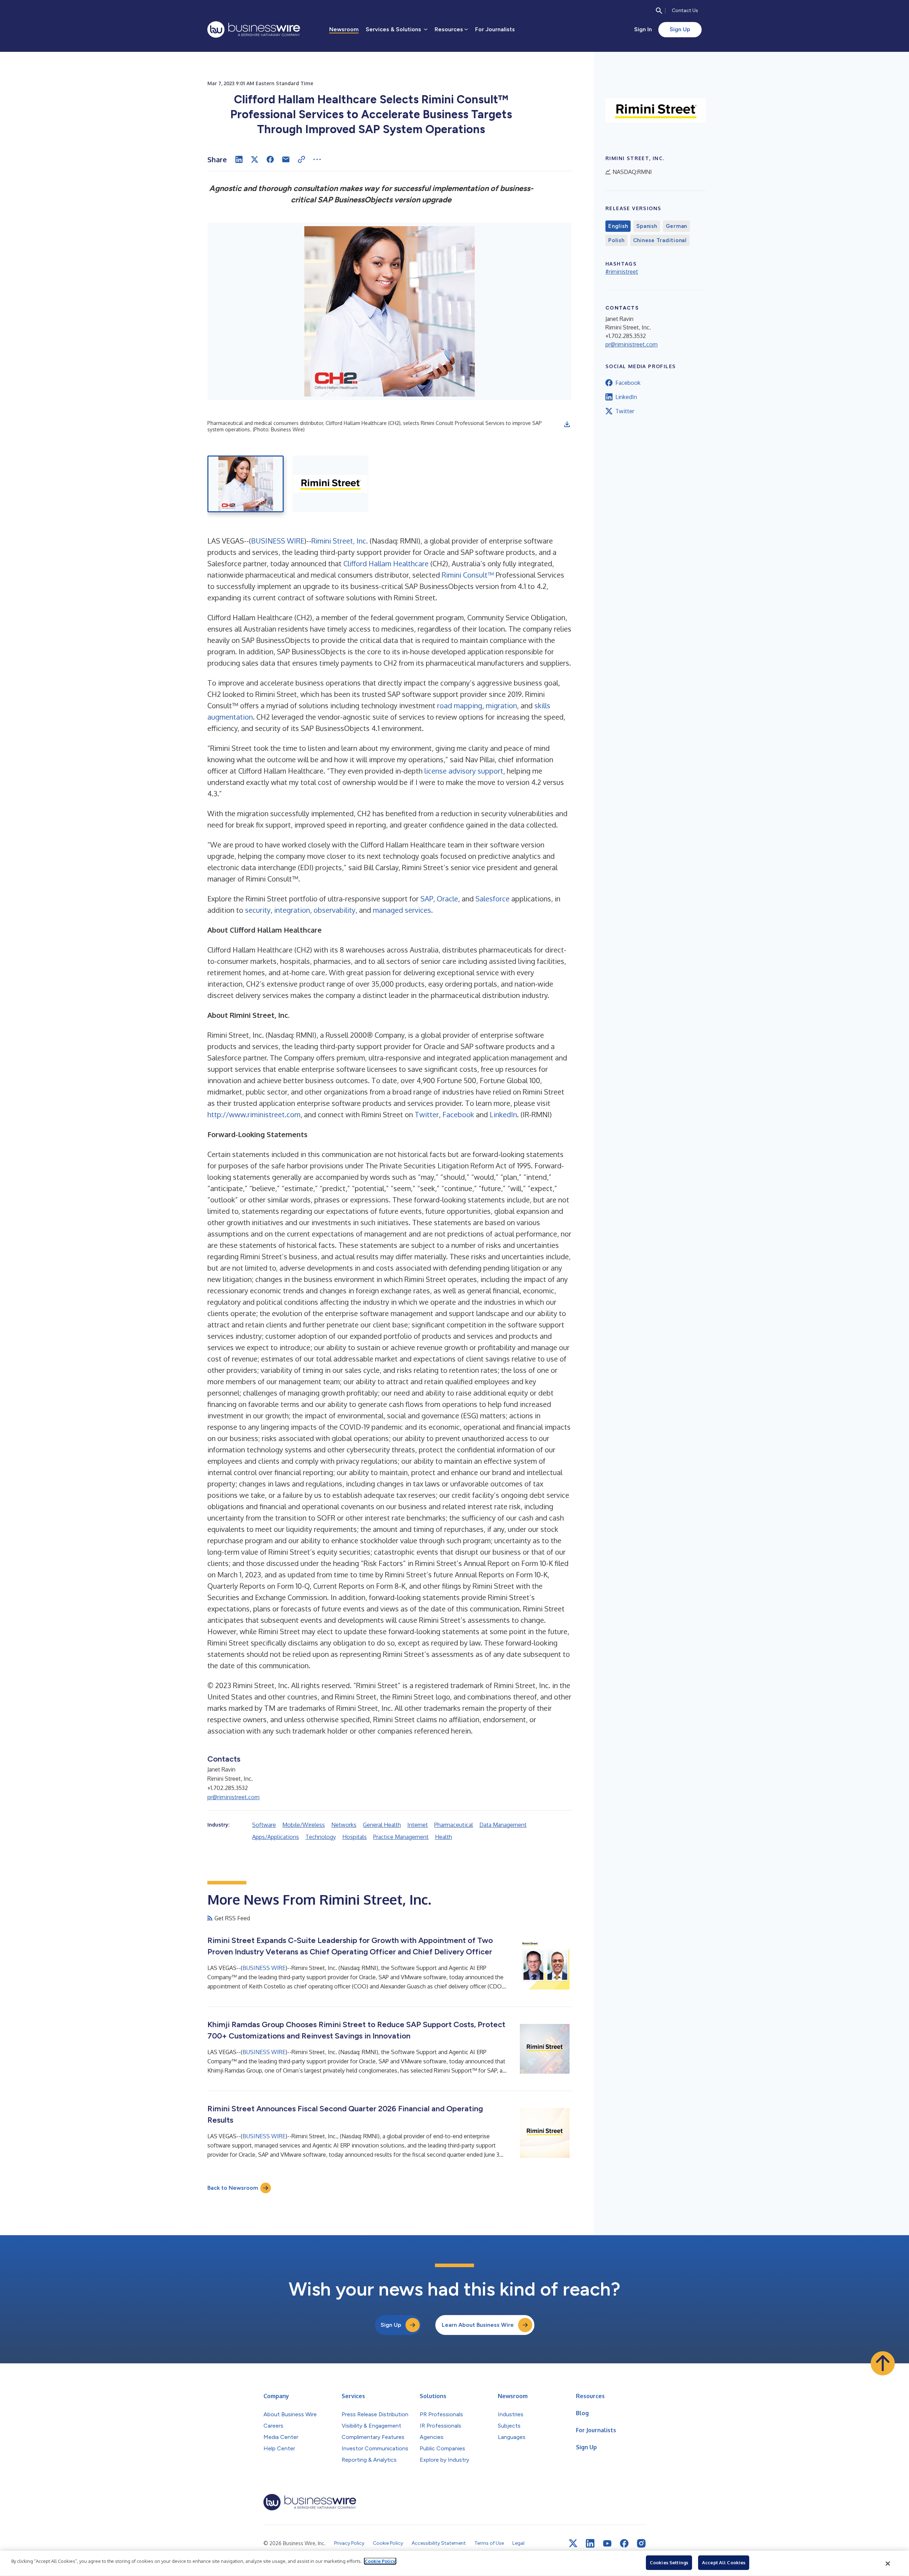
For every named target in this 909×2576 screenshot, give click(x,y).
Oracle (447, 899)
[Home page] (254, 29)
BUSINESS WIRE (278, 541)
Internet (418, 1825)
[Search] (659, 11)
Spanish (647, 226)
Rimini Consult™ (468, 575)
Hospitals (355, 1837)
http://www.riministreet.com (254, 1114)
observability (334, 910)
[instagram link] (641, 2543)
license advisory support (464, 771)
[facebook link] (624, 2543)
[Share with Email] (286, 159)
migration (501, 705)
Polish (616, 240)
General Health (382, 1825)
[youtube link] (607, 2544)
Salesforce (492, 899)
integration (292, 910)
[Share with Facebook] (270, 159)
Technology (321, 1837)
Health (443, 1837)
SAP (427, 899)
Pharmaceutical (454, 1825)
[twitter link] (573, 2543)
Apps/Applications (276, 1837)
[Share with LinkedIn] (239, 159)
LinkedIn (503, 1114)
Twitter (427, 1114)
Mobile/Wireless (304, 1825)
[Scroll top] (883, 2363)
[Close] (888, 2564)
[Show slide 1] (246, 484)
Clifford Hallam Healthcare (386, 563)
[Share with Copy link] (301, 159)
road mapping (460, 705)
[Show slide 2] (330, 484)
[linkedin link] (590, 2543)
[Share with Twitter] (255, 159)
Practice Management (401, 1837)
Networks (344, 1825)
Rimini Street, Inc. (340, 541)
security (258, 910)
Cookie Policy (380, 2561)
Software (264, 1825)
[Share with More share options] (317, 159)
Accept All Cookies (724, 2563)
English (618, 226)
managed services (402, 910)
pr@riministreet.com (233, 1797)
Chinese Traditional (660, 240)
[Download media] (567, 424)
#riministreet (622, 272)
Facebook (458, 1114)
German (677, 226)
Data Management (503, 1825)
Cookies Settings (669, 2563)
